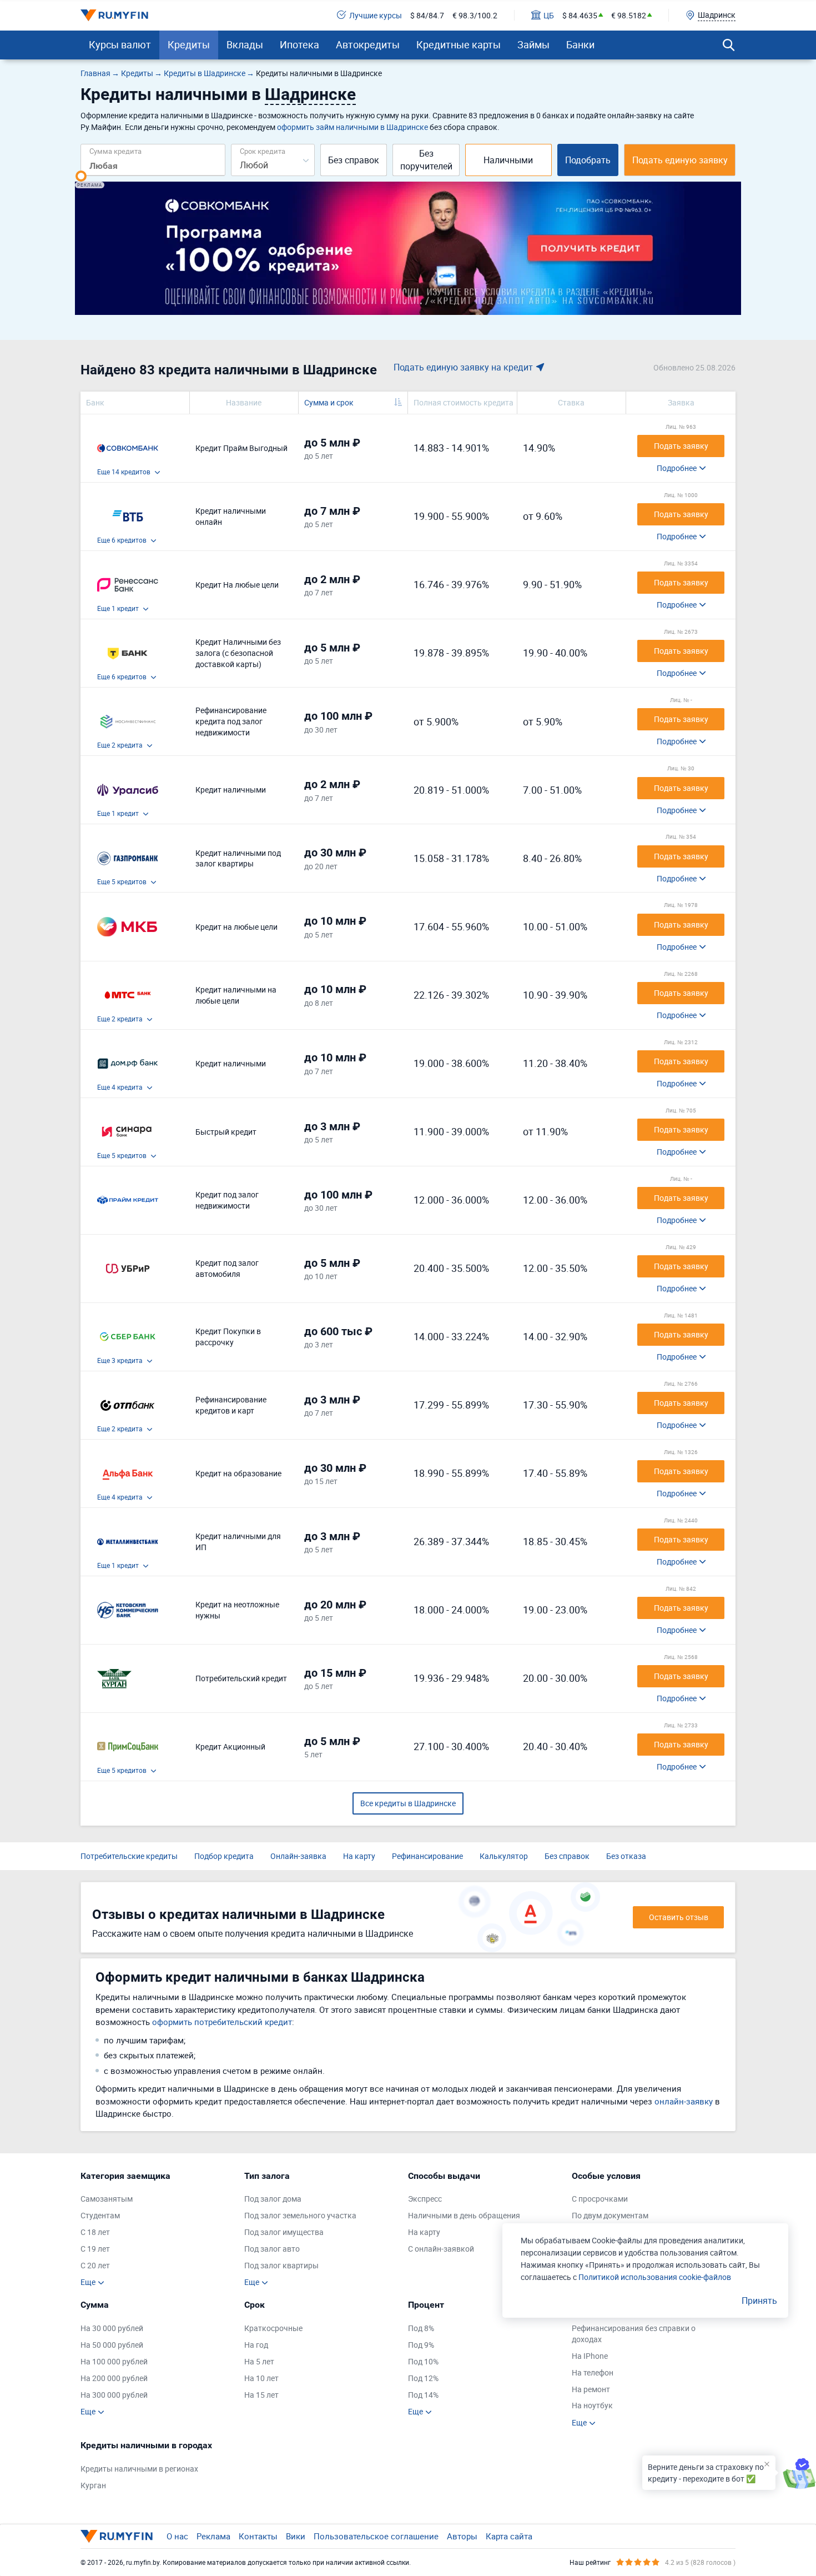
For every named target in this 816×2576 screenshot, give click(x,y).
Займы (533, 44)
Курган (93, 2485)
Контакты (258, 2536)
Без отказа (626, 1856)
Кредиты (189, 44)
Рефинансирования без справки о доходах (634, 2334)
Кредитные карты (459, 44)
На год (256, 2345)
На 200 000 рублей (114, 2378)
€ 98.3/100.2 (475, 15)
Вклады (245, 44)
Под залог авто (272, 2249)
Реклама (213, 2536)
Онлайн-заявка (298, 1856)
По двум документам (610, 2215)
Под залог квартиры (281, 2265)
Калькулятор (504, 1856)
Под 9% (421, 2345)
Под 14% (423, 2395)
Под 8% (421, 2328)
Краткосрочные (273, 2328)
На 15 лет (261, 2395)
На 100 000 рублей (114, 2361)
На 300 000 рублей (114, 2395)
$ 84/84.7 (427, 15)
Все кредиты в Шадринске (408, 1803)
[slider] (81, 176)
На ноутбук (592, 2405)
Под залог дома (273, 2199)
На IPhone (590, 2356)
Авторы (462, 2536)
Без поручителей (426, 160)
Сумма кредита (115, 151)
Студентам (100, 2215)
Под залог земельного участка (300, 2215)
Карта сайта (509, 2536)
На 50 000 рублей (112, 2345)
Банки (580, 44)
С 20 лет (95, 2265)
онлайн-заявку (684, 2101)
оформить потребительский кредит (222, 2022)
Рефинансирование (427, 1856)
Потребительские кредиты (129, 1856)
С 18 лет (95, 2232)
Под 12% (423, 2378)
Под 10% (423, 2361)
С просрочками (600, 2199)
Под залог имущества (284, 2232)
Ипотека (299, 44)
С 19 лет (95, 2249)
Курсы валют (120, 44)
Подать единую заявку (680, 160)
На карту (359, 1856)
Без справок (354, 160)
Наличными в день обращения (464, 2215)
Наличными (508, 160)
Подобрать (588, 160)
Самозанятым (107, 2199)
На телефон (593, 2372)
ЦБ (549, 15)
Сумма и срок (329, 402)
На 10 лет (261, 2378)
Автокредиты (368, 44)
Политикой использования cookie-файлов (655, 2277)
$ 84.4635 (580, 15)
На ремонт (591, 2389)
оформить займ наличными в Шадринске (352, 127)
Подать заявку (681, 446)
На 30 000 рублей (112, 2328)
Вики (296, 2536)
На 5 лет (259, 2361)
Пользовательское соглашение (376, 2536)
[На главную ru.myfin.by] (117, 2536)
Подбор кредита (224, 1856)
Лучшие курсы (376, 15)
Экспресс (425, 2199)
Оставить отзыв (679, 1917)
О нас (177, 2536)
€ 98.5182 (629, 15)
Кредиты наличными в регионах (139, 2469)
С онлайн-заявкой (441, 2249)
